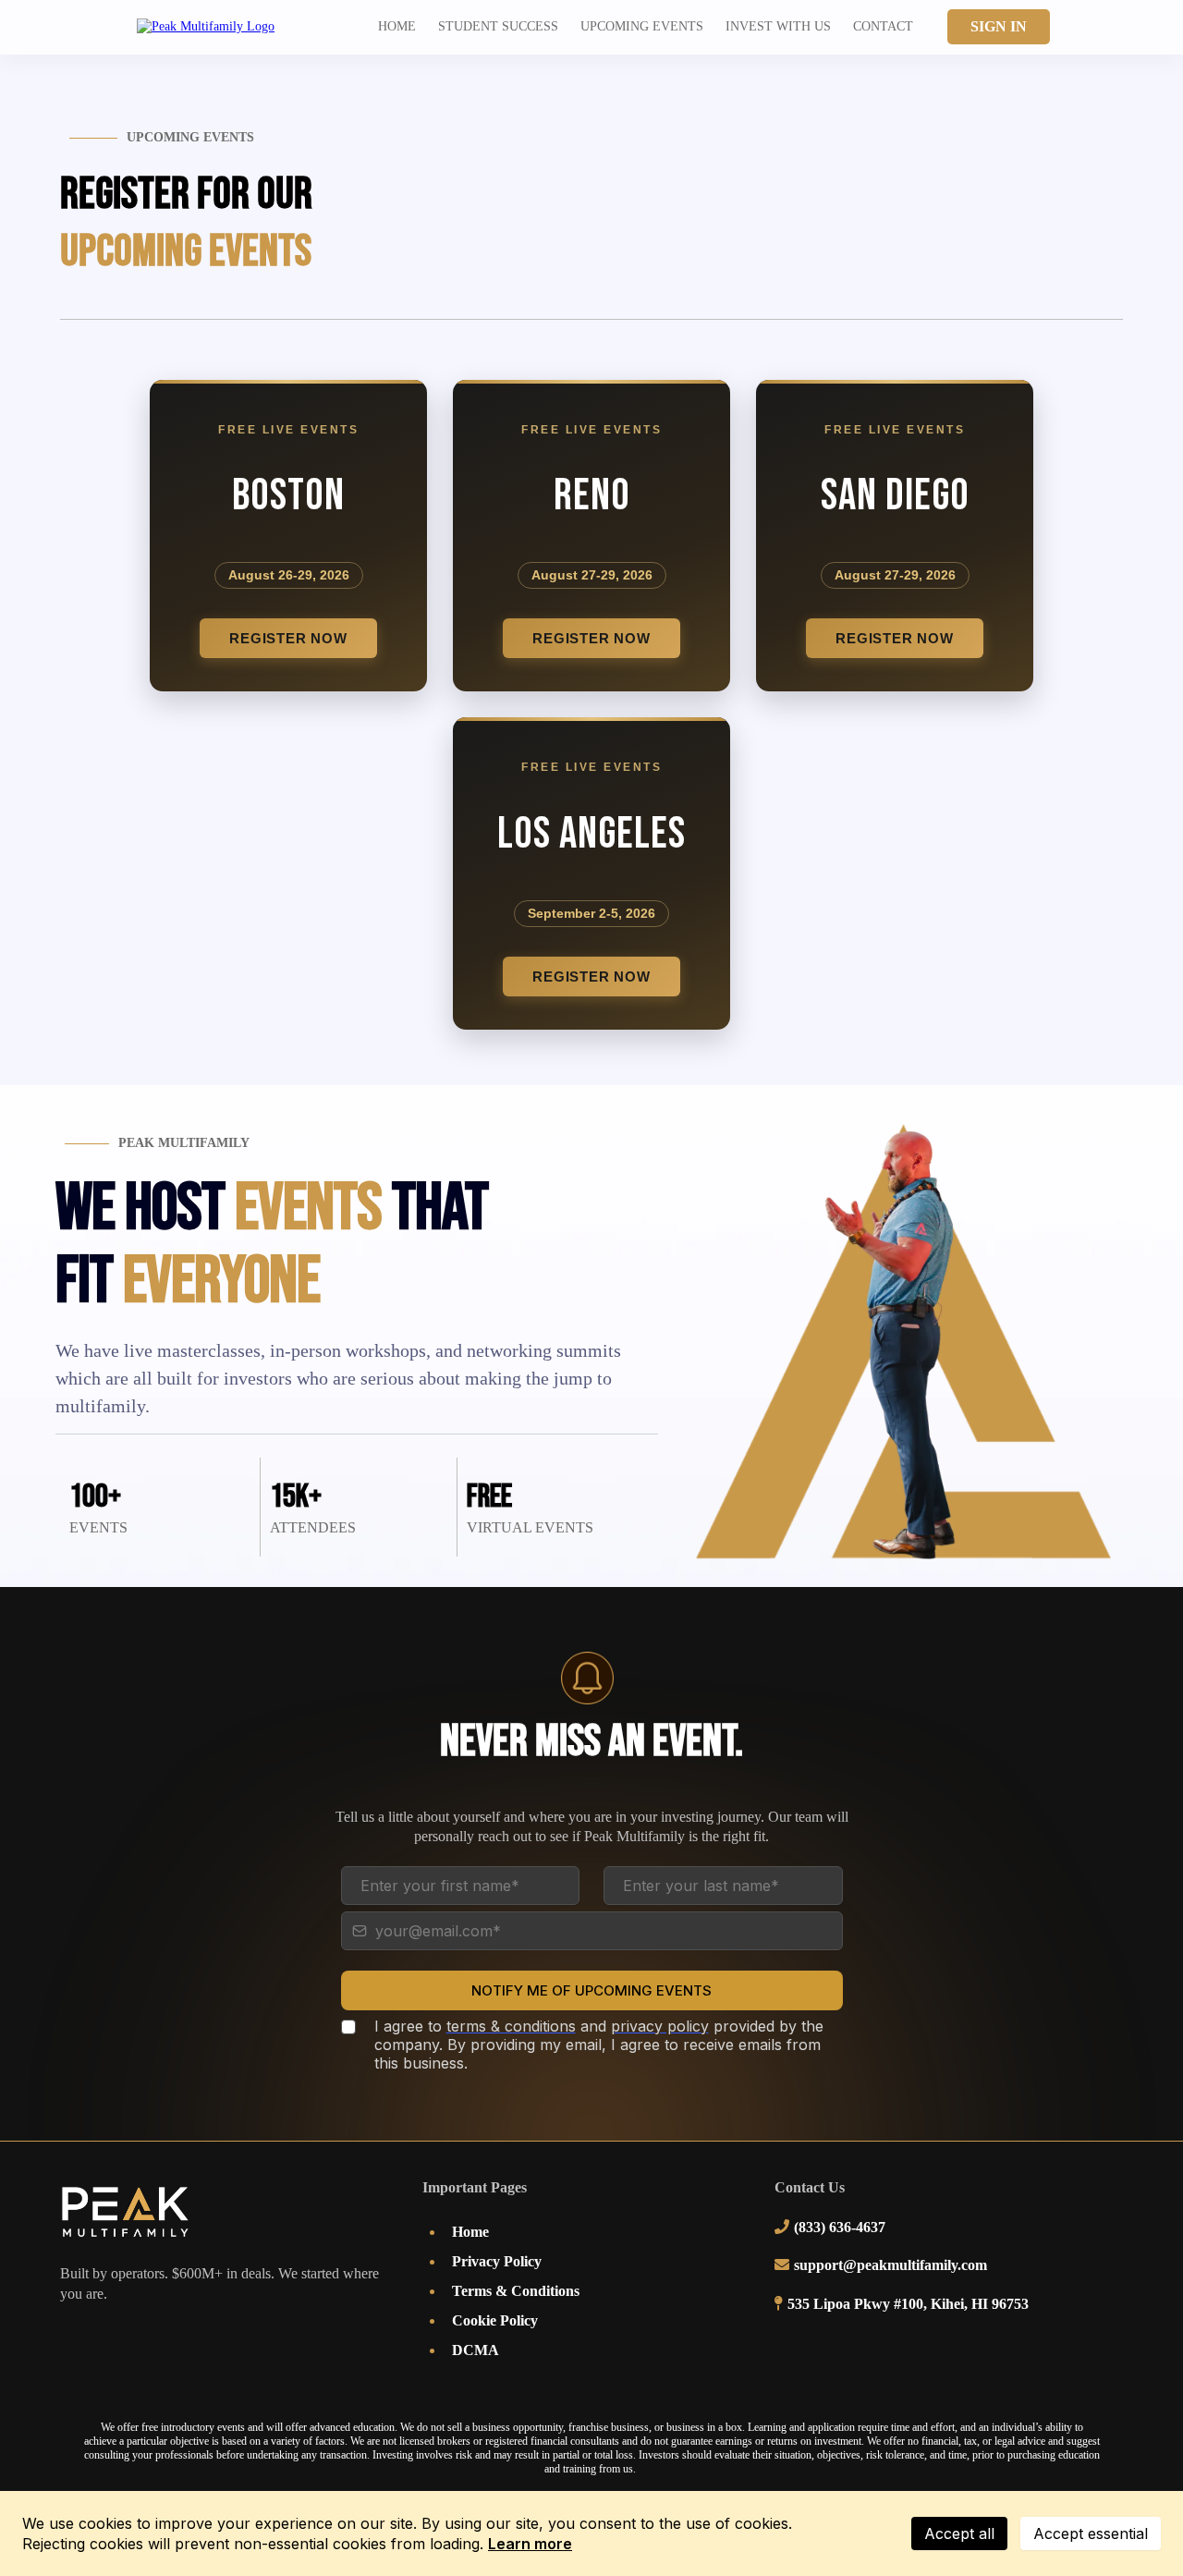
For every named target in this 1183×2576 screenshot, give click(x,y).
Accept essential (1091, 2533)
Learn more (530, 2544)
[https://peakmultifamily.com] (206, 26)
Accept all (959, 2533)
